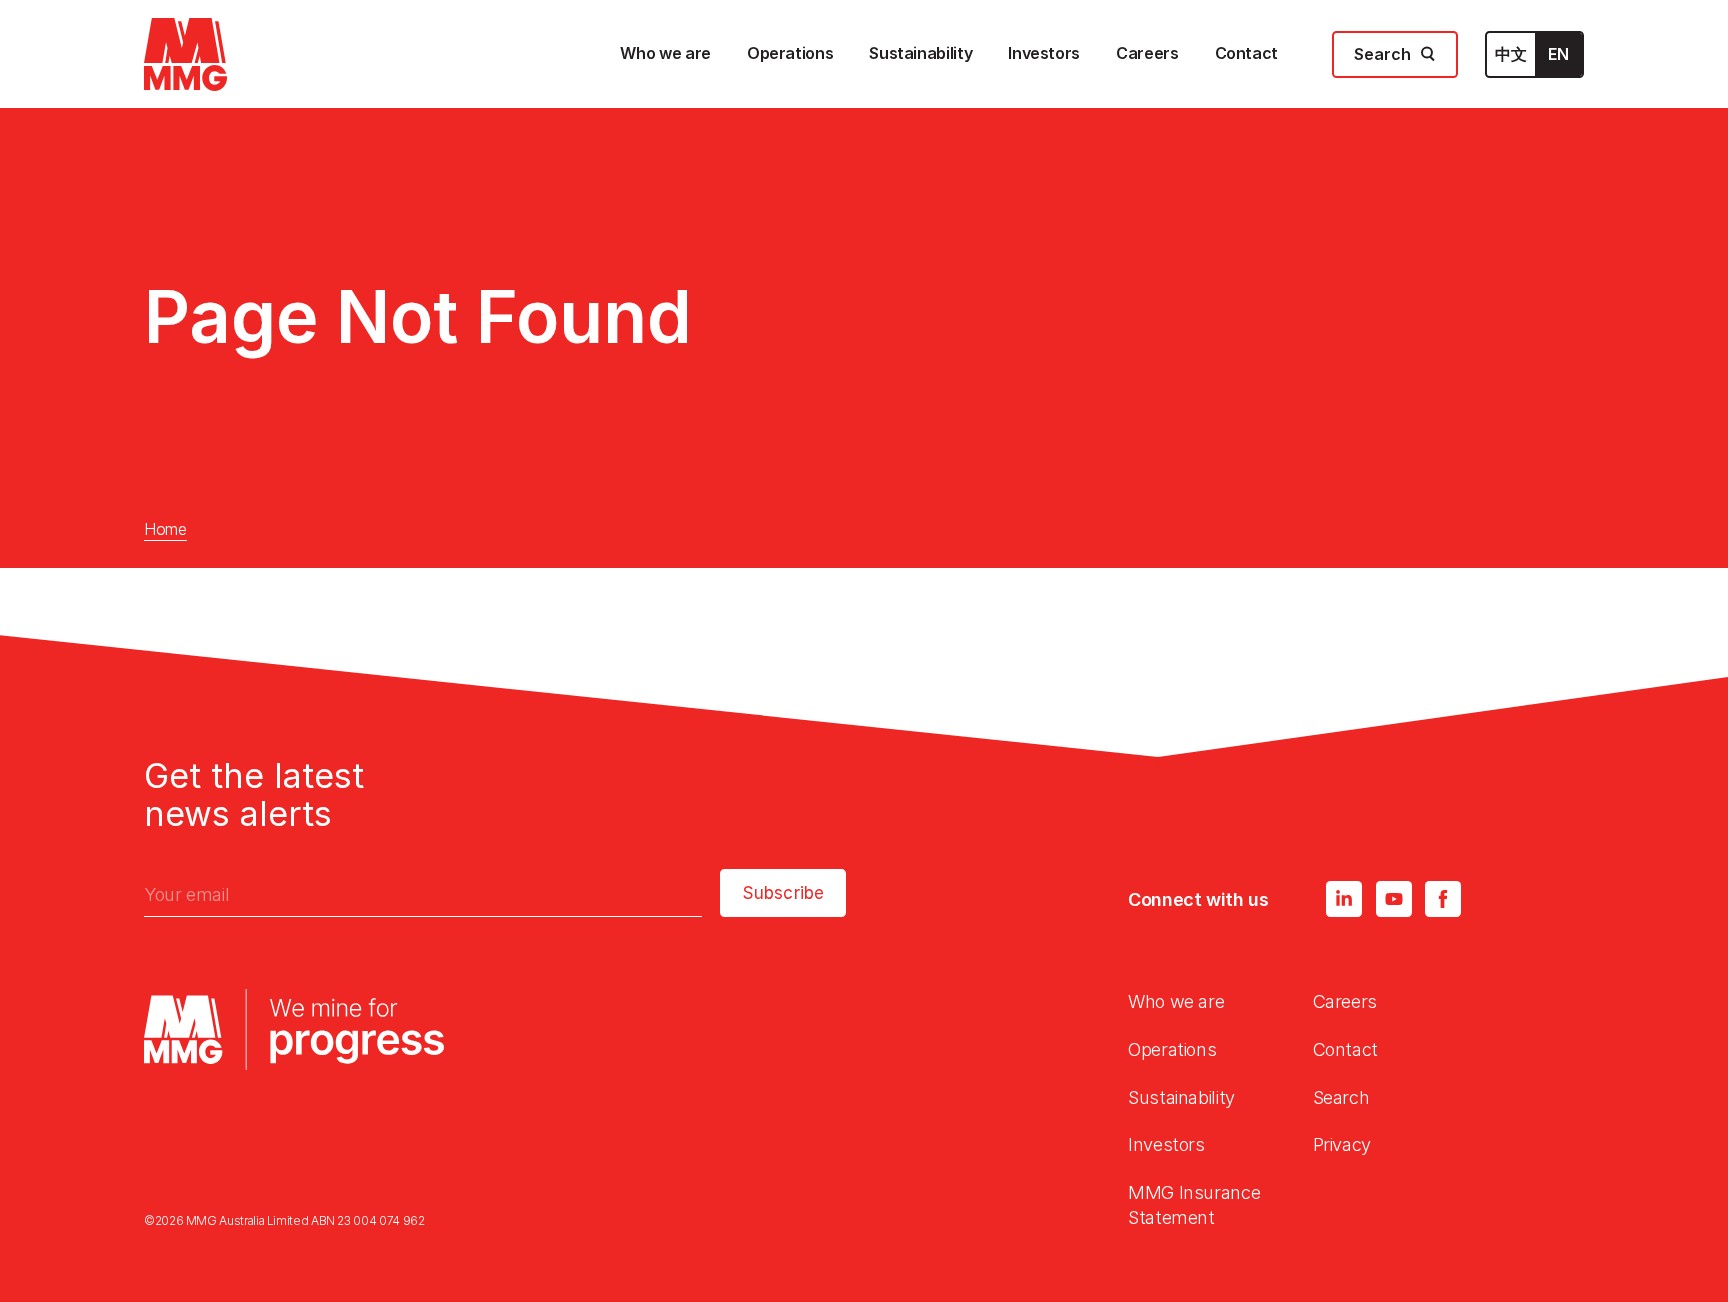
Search (1341, 1097)
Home (165, 529)
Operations (1172, 1049)
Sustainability (1181, 1097)
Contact (1345, 1049)
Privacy (1342, 1144)
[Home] (185, 54)
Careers (1345, 1001)
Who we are (1176, 1001)
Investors (1166, 1144)
